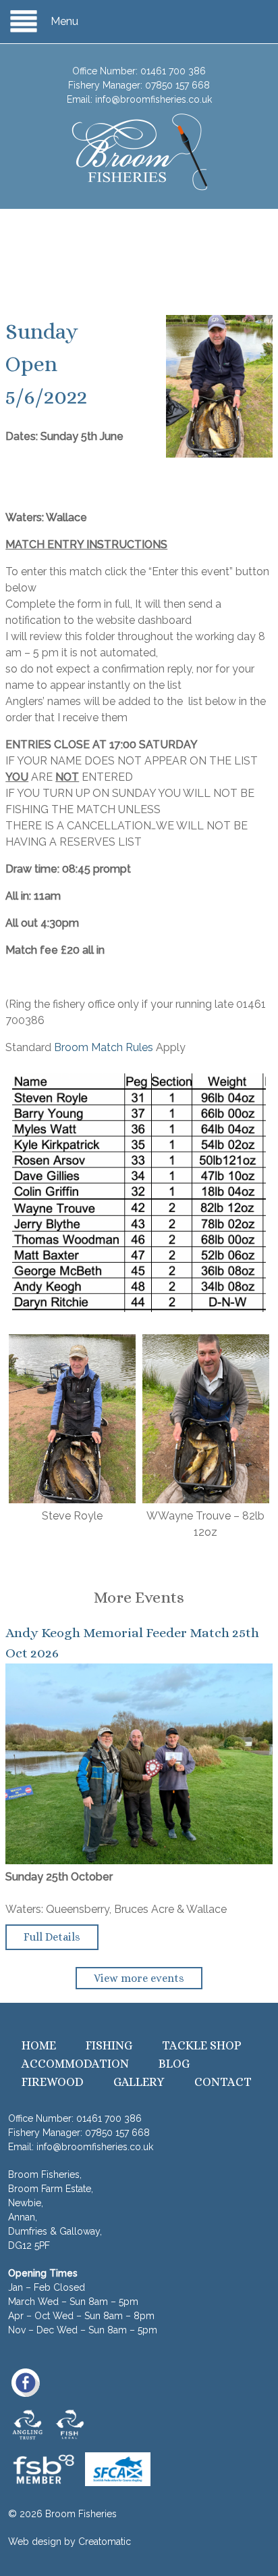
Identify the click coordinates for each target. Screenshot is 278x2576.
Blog (174, 2064)
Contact (223, 2082)
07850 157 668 (177, 85)
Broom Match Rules (104, 1047)
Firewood (53, 2082)
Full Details (52, 1937)
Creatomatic (105, 2542)
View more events (139, 1978)
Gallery (139, 2082)
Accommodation (75, 2064)
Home (39, 2045)
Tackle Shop (202, 2045)
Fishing (109, 2045)
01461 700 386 (173, 71)
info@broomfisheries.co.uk (154, 99)
